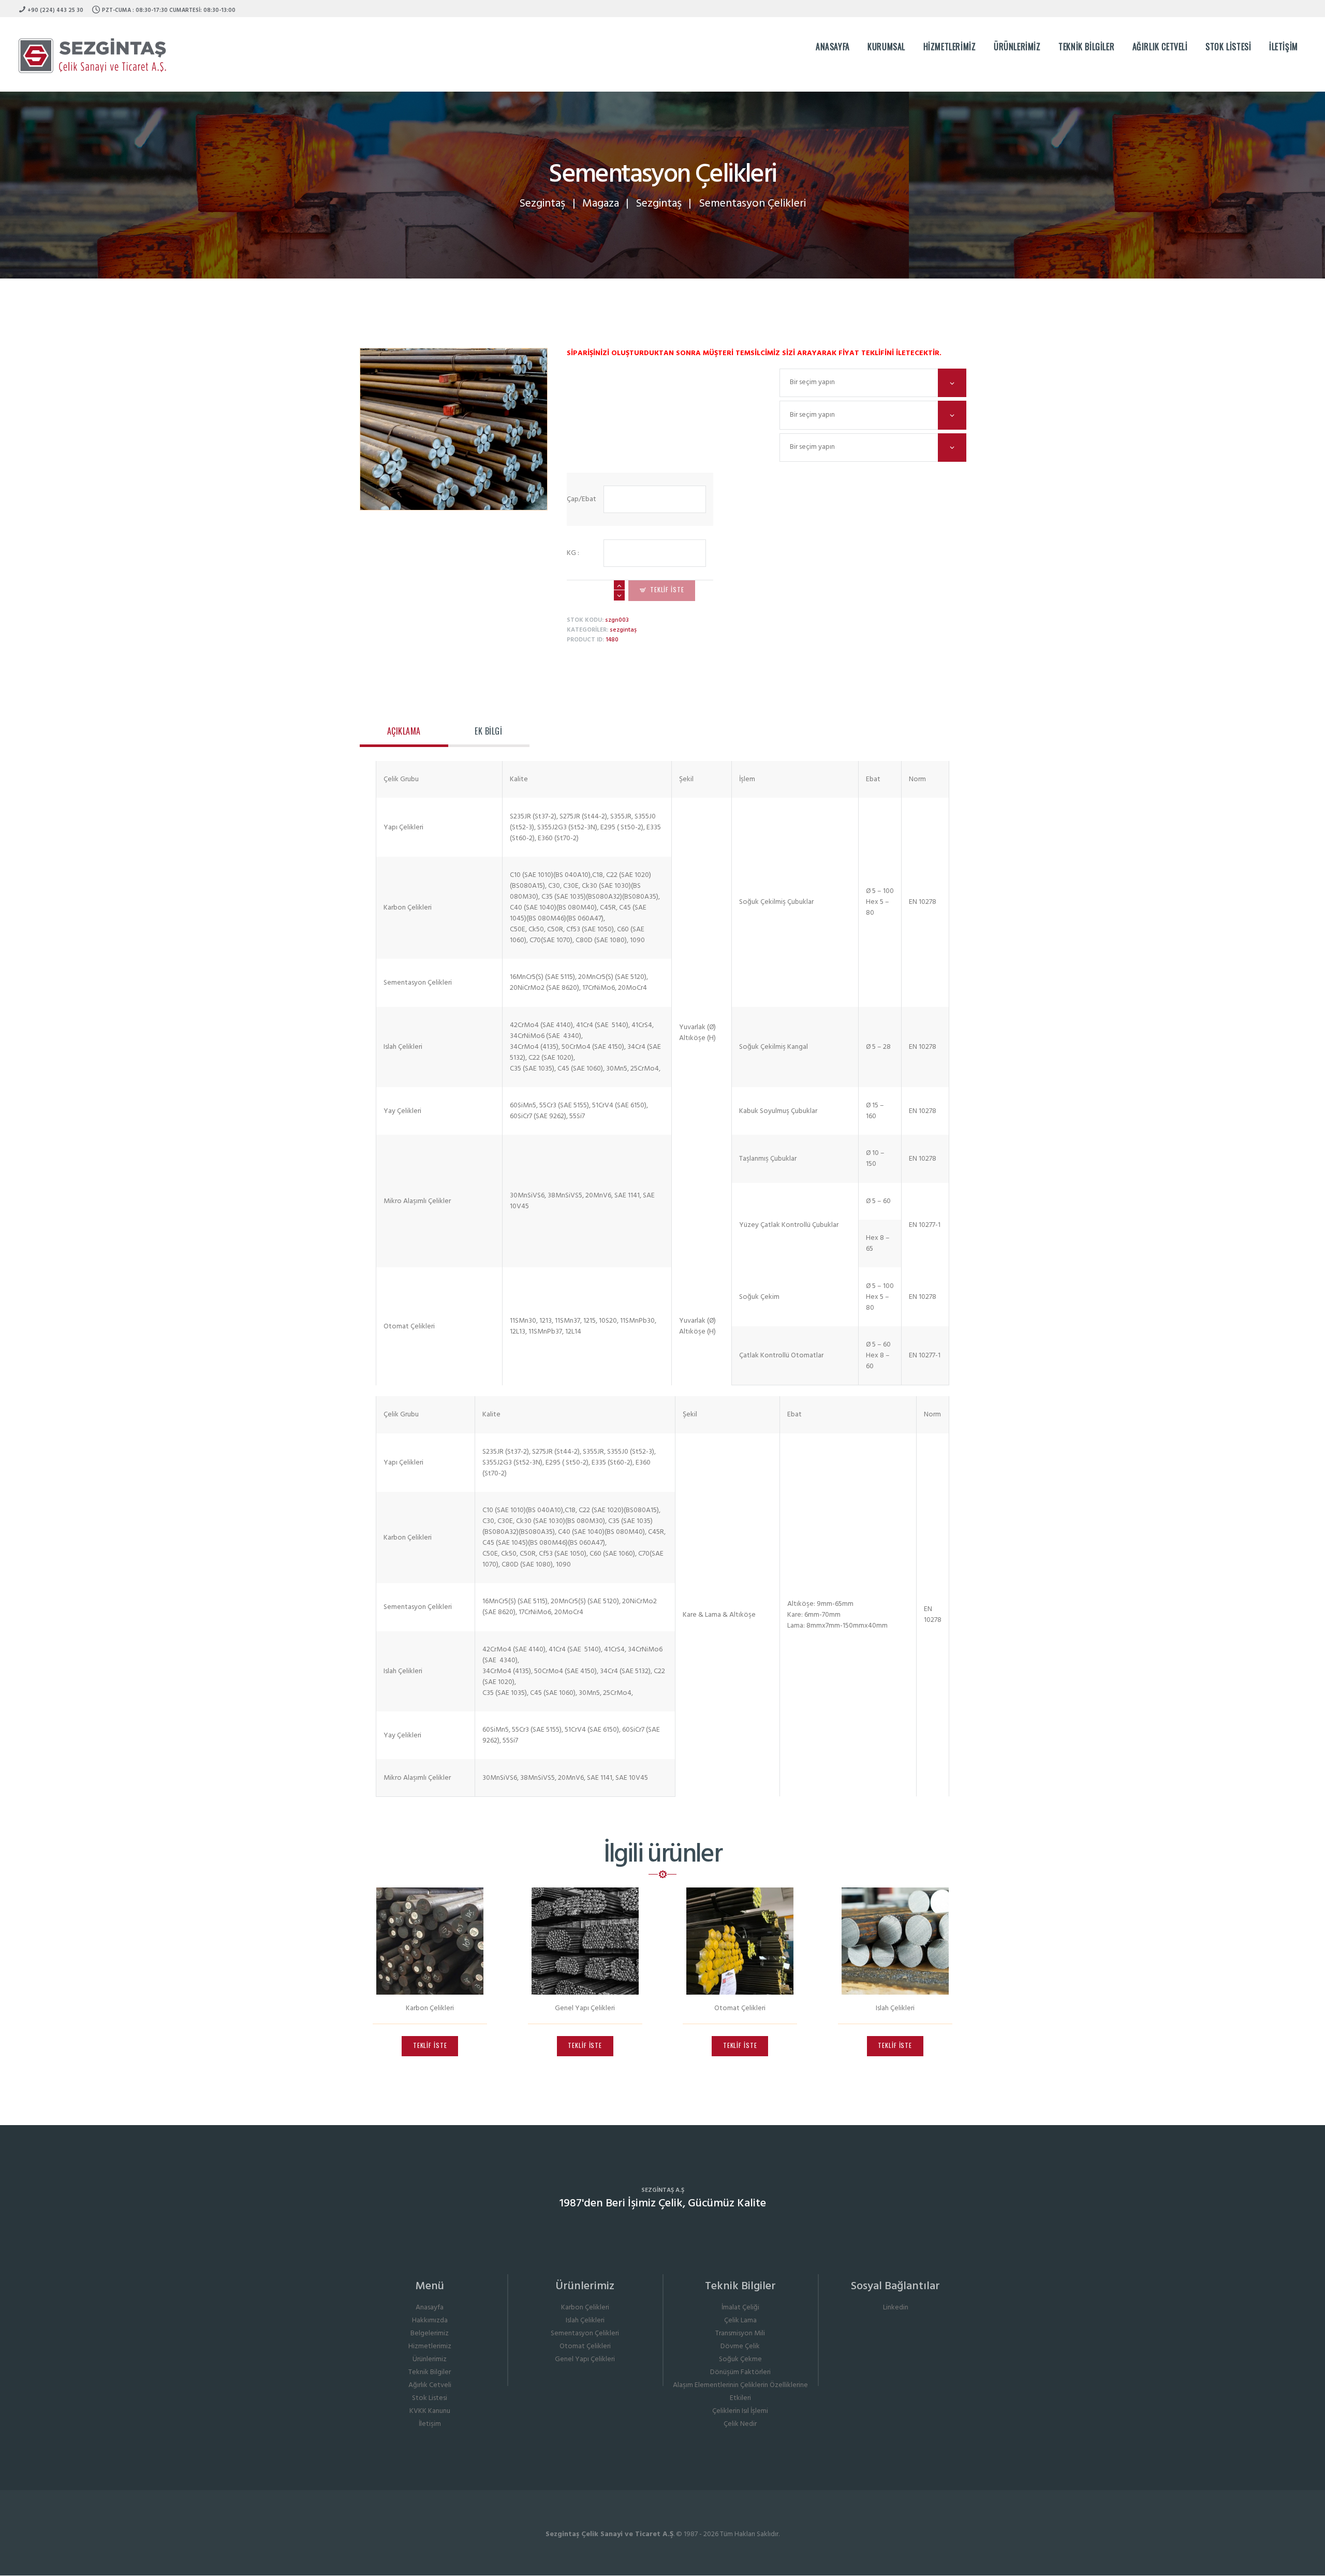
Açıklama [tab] (404, 731)
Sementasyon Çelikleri (585, 2333)
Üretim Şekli (673, 408)
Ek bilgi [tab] (488, 731)
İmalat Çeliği (740, 2308)
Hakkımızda (430, 2321)
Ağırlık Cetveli (430, 2385)
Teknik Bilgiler (430, 2372)
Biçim (673, 376)
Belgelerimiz (430, 2333)
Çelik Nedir (740, 2424)
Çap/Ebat (581, 499)
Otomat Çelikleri (740, 2008)
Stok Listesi (430, 2398)
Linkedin (896, 2308)
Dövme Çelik (740, 2346)
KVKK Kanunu (430, 2411)
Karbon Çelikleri (430, 2008)
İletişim (430, 2424)
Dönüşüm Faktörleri (740, 2372)
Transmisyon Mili (740, 2333)
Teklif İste (667, 589)
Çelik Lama (740, 2321)
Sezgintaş (542, 204)
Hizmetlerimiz (430, 2346)
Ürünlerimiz (430, 2359)
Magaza (601, 204)
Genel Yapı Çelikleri (585, 2008)
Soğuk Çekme (740, 2359)
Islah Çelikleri (895, 2008)
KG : (573, 553)
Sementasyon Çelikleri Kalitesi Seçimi (673, 440)
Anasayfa (430, 2308)
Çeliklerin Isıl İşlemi (740, 2411)
